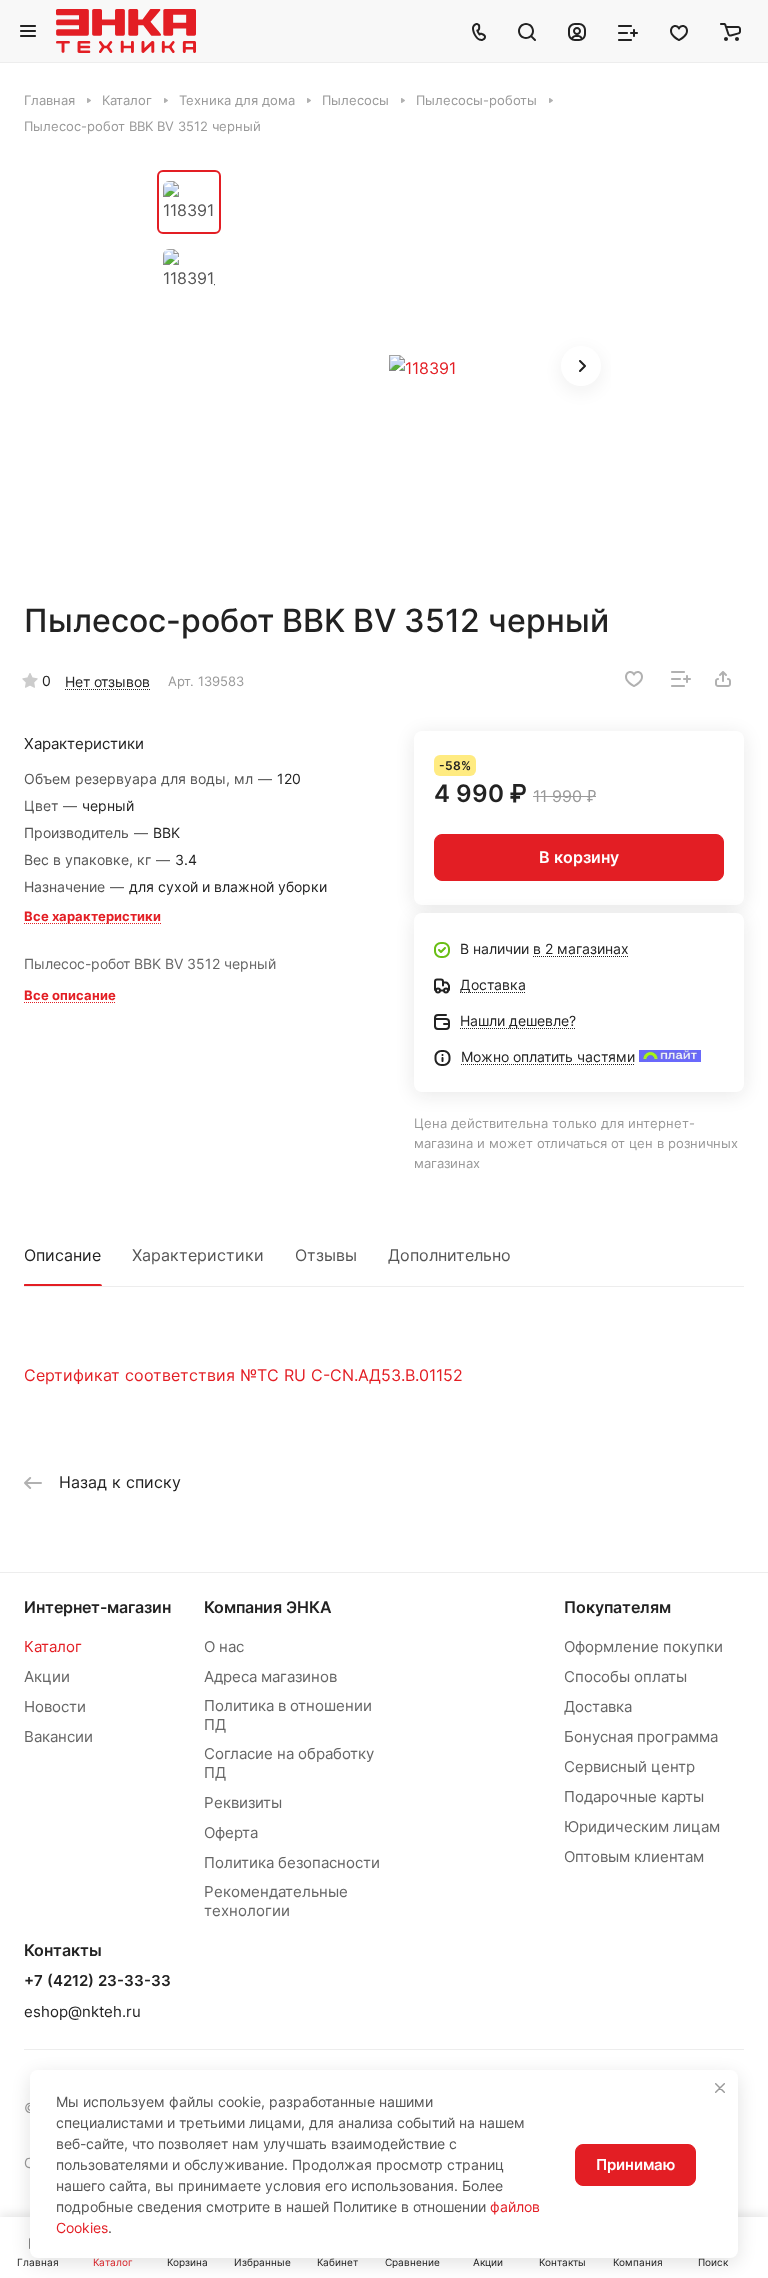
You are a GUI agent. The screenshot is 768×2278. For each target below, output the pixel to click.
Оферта (231, 1832)
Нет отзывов (107, 681)
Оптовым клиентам (634, 1856)
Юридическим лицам (642, 1826)
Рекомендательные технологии (276, 1901)
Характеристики (198, 1255)
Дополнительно (449, 1255)
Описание (62, 1255)
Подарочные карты (634, 1796)
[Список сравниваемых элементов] (628, 31)
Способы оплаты (625, 1676)
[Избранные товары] (679, 31)
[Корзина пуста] (730, 31)
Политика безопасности (292, 1862)
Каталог (53, 1646)
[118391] (422, 368)
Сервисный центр (629, 1766)
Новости (55, 1706)
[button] (581, 366)
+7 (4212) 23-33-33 (97, 1981)
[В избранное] (634, 679)
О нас (224, 1646)
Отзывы (326, 1255)
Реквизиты (243, 1802)
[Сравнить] (681, 679)
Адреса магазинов (270, 1676)
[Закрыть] (720, 2088)
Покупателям (617, 1607)
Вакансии (58, 1736)
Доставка (598, 1706)
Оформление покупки (643, 1646)
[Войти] (577, 31)
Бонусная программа (641, 1736)
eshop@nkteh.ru (82, 2011)
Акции (47, 1676)
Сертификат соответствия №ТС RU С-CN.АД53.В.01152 (243, 1375)
